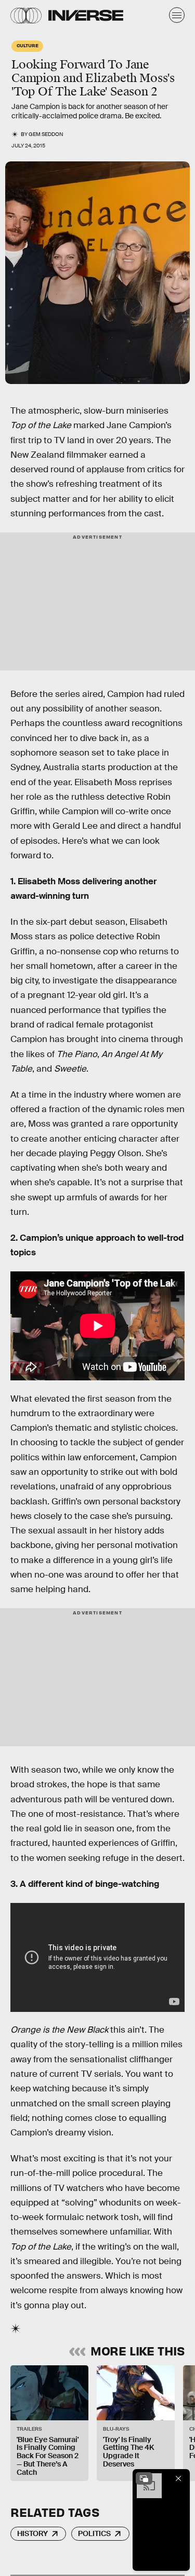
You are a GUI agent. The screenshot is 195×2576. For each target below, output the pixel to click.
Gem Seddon (46, 134)
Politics (94, 2533)
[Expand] (144, 2478)
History (32, 2533)
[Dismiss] (178, 2478)
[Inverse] (86, 15)
